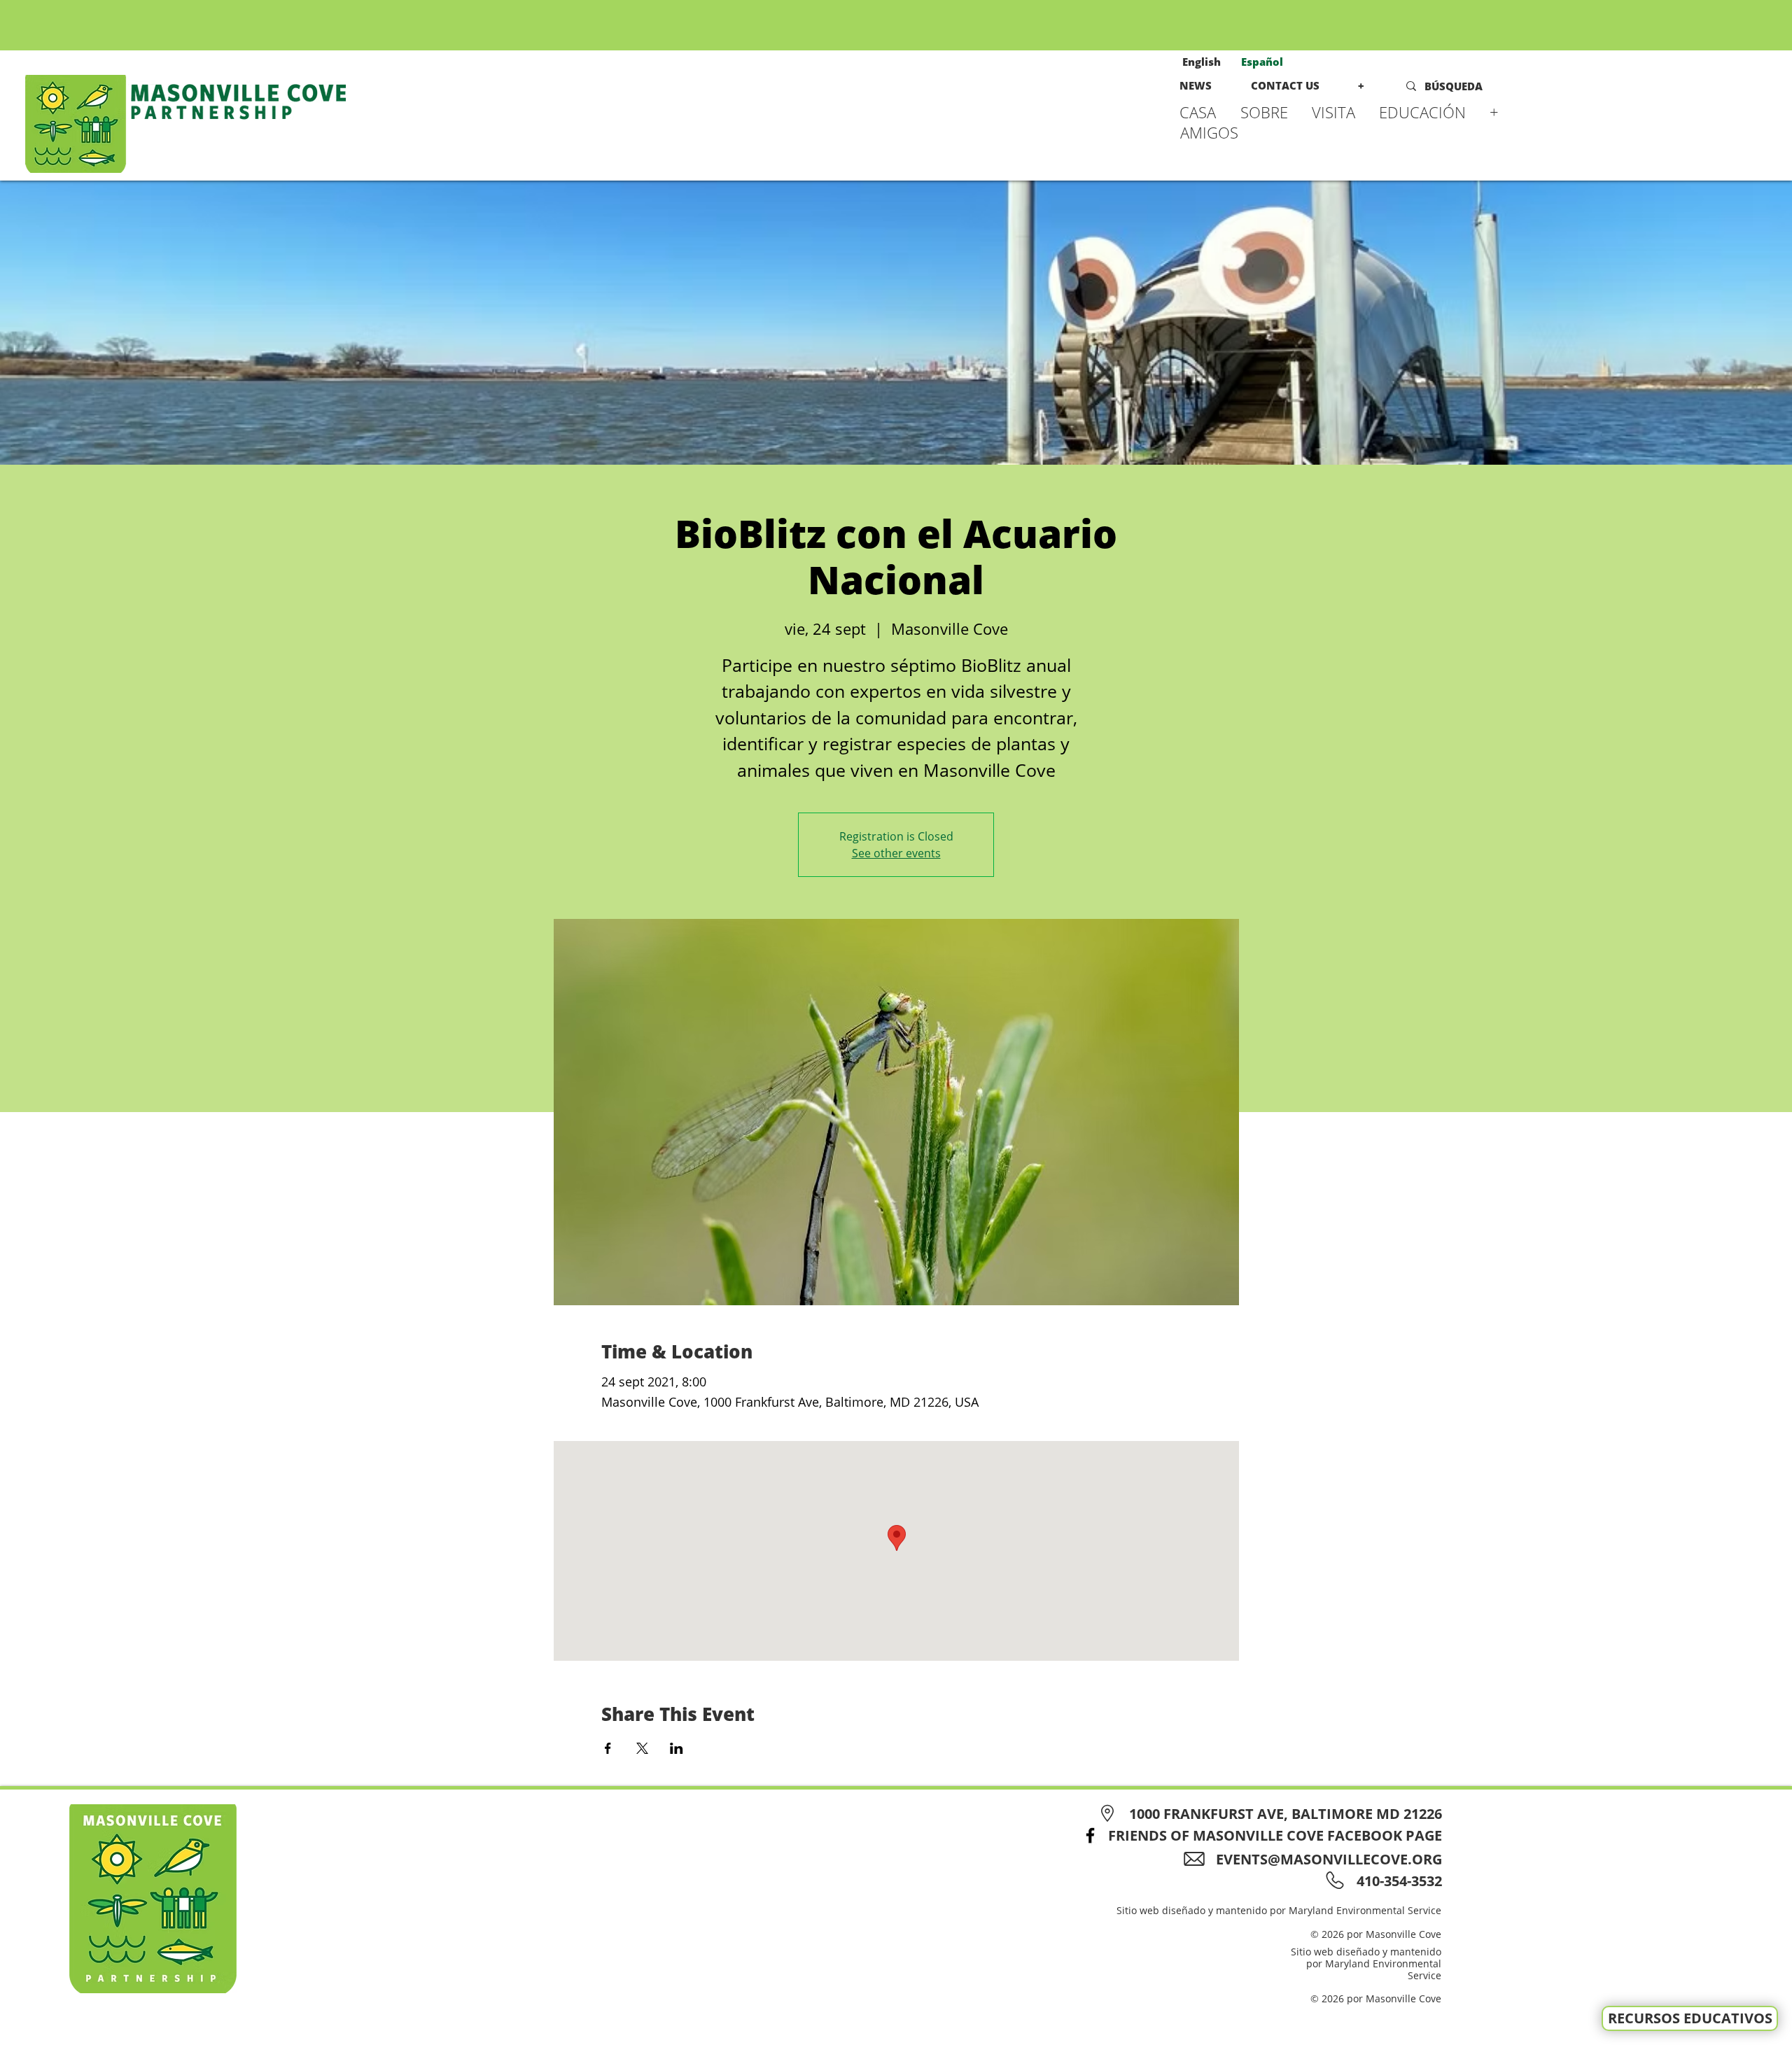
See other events (896, 853)
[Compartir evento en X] (642, 1748)
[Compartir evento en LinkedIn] (677, 1748)
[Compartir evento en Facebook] (608, 1748)
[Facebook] (1090, 1835)
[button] (1269, 112)
